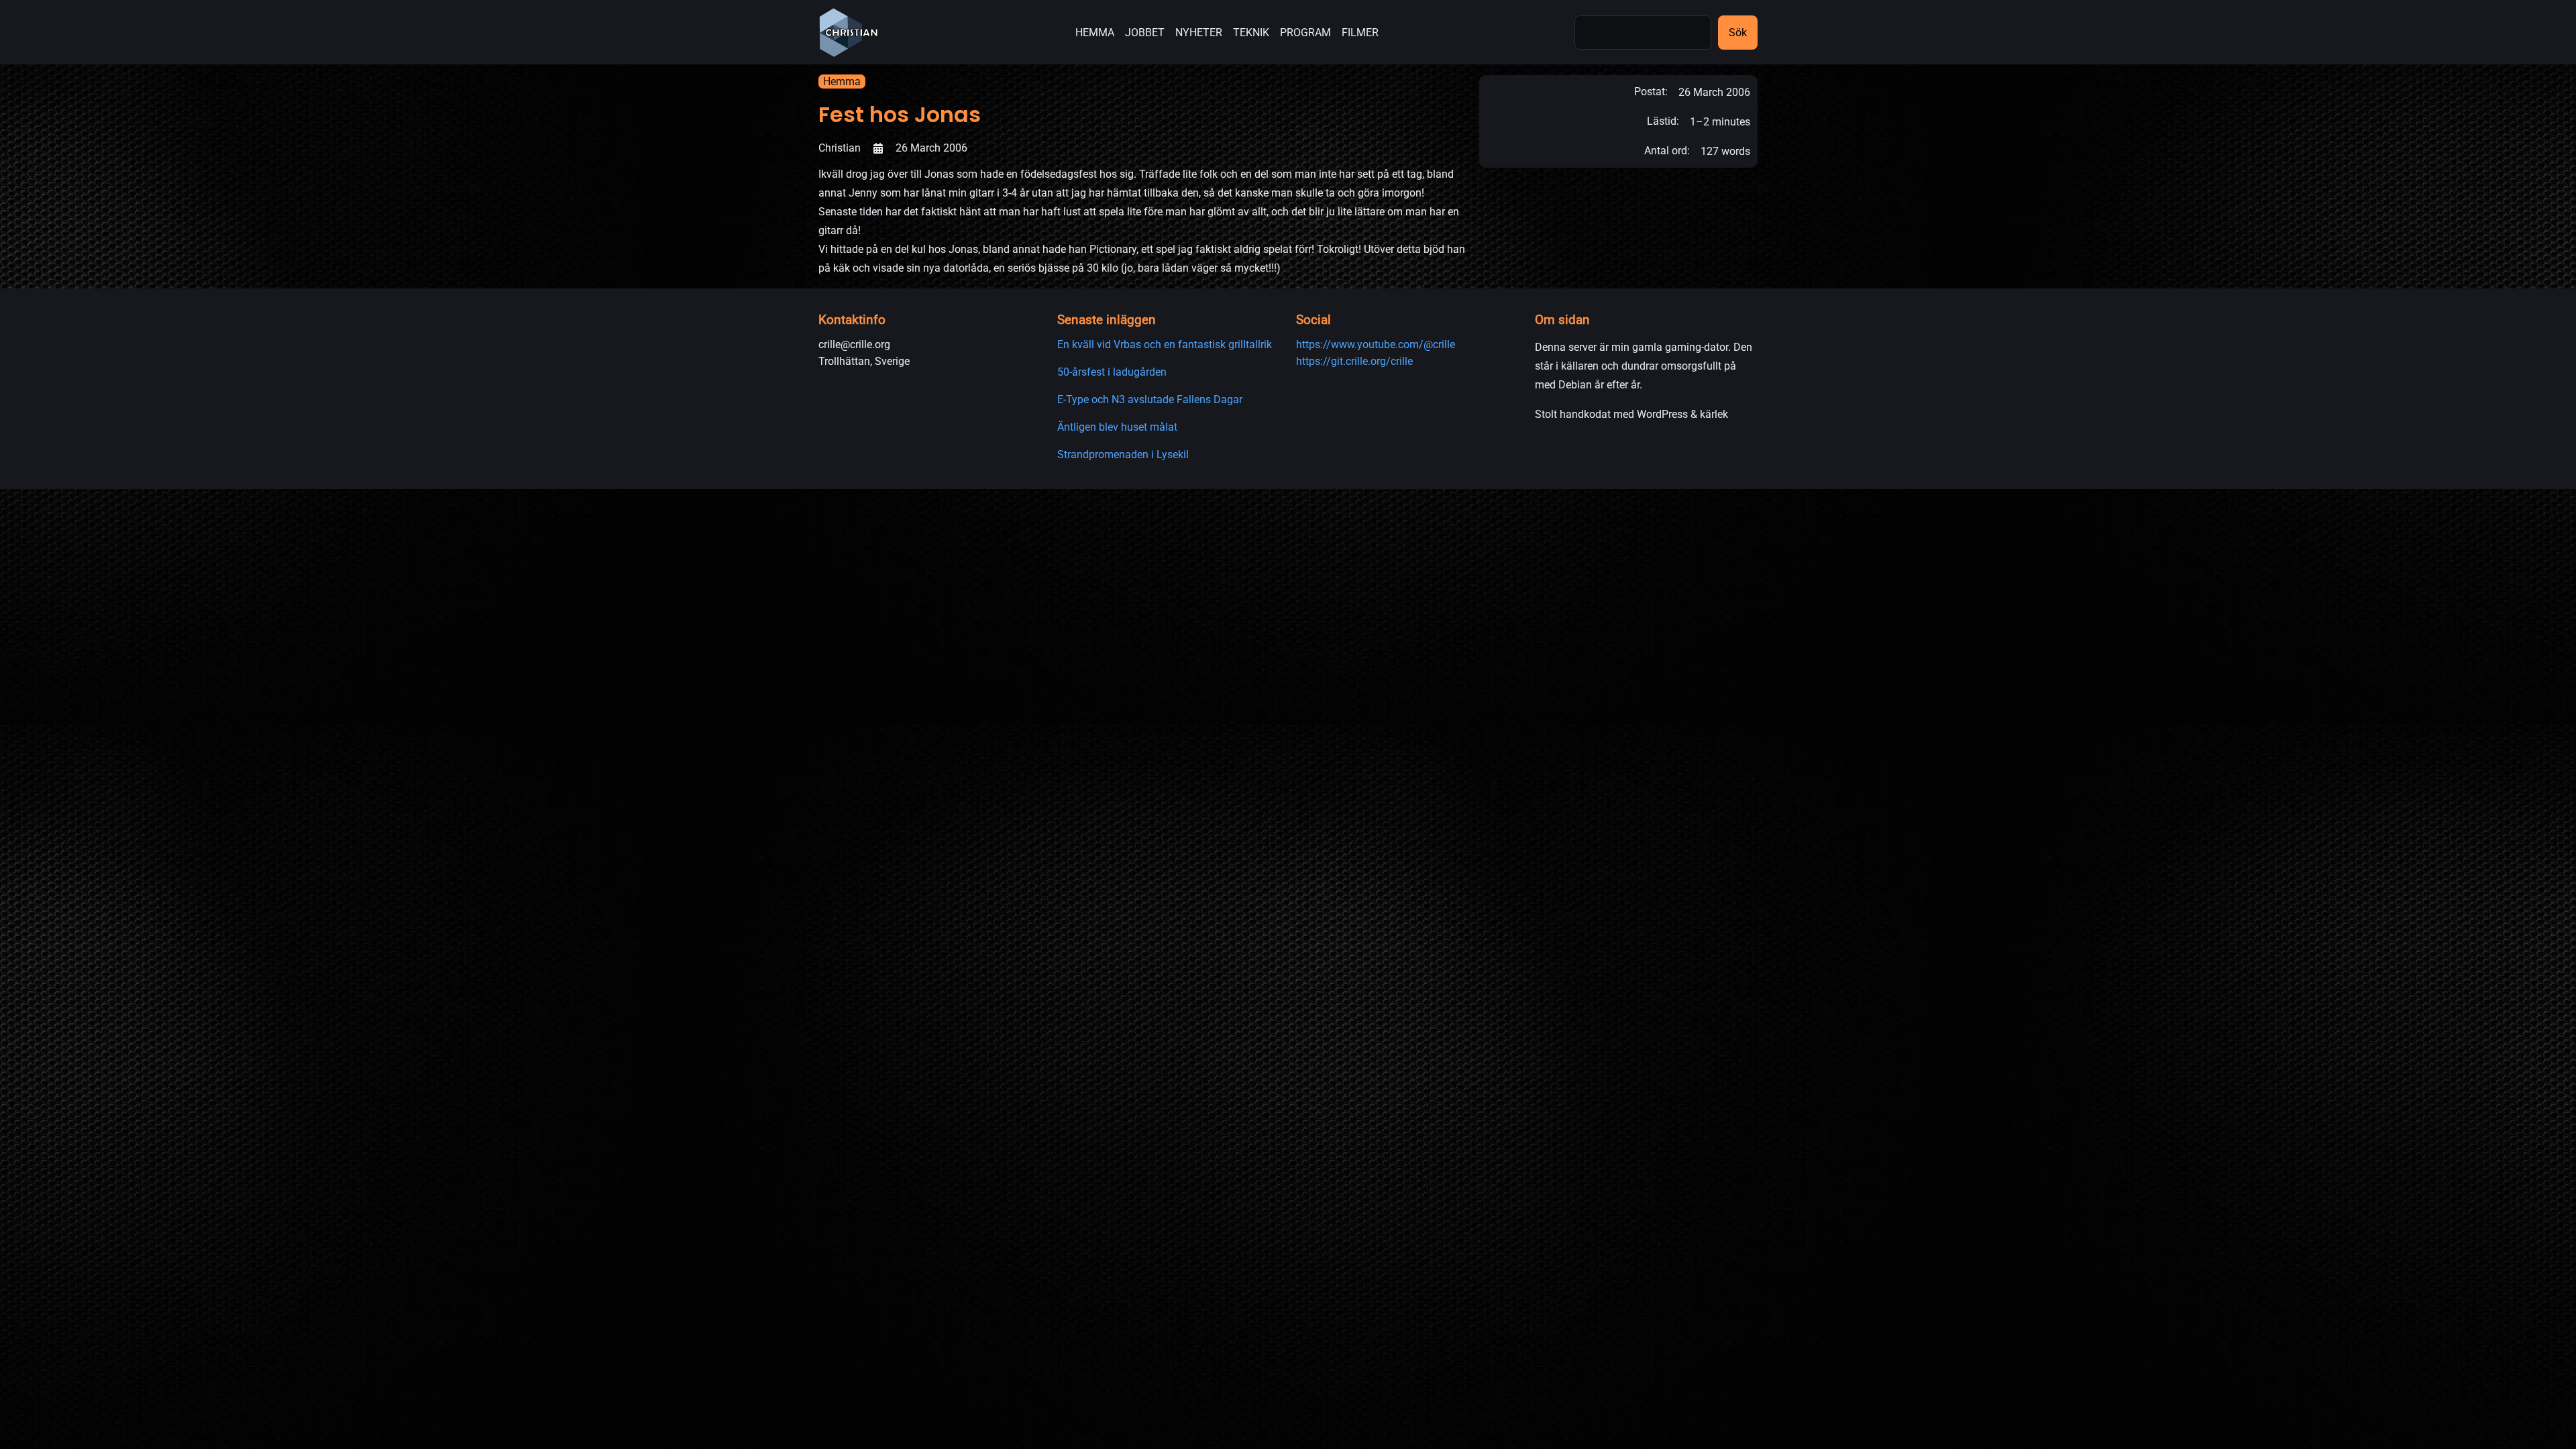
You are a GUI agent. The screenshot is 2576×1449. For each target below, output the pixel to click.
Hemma (842, 82)
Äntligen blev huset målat (1117, 427)
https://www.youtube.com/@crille (1376, 344)
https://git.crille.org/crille (1354, 361)
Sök (1738, 33)
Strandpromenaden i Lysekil (1123, 454)
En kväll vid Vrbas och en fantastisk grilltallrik (1165, 344)
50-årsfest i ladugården (1112, 372)
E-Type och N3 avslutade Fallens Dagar (1150, 399)
